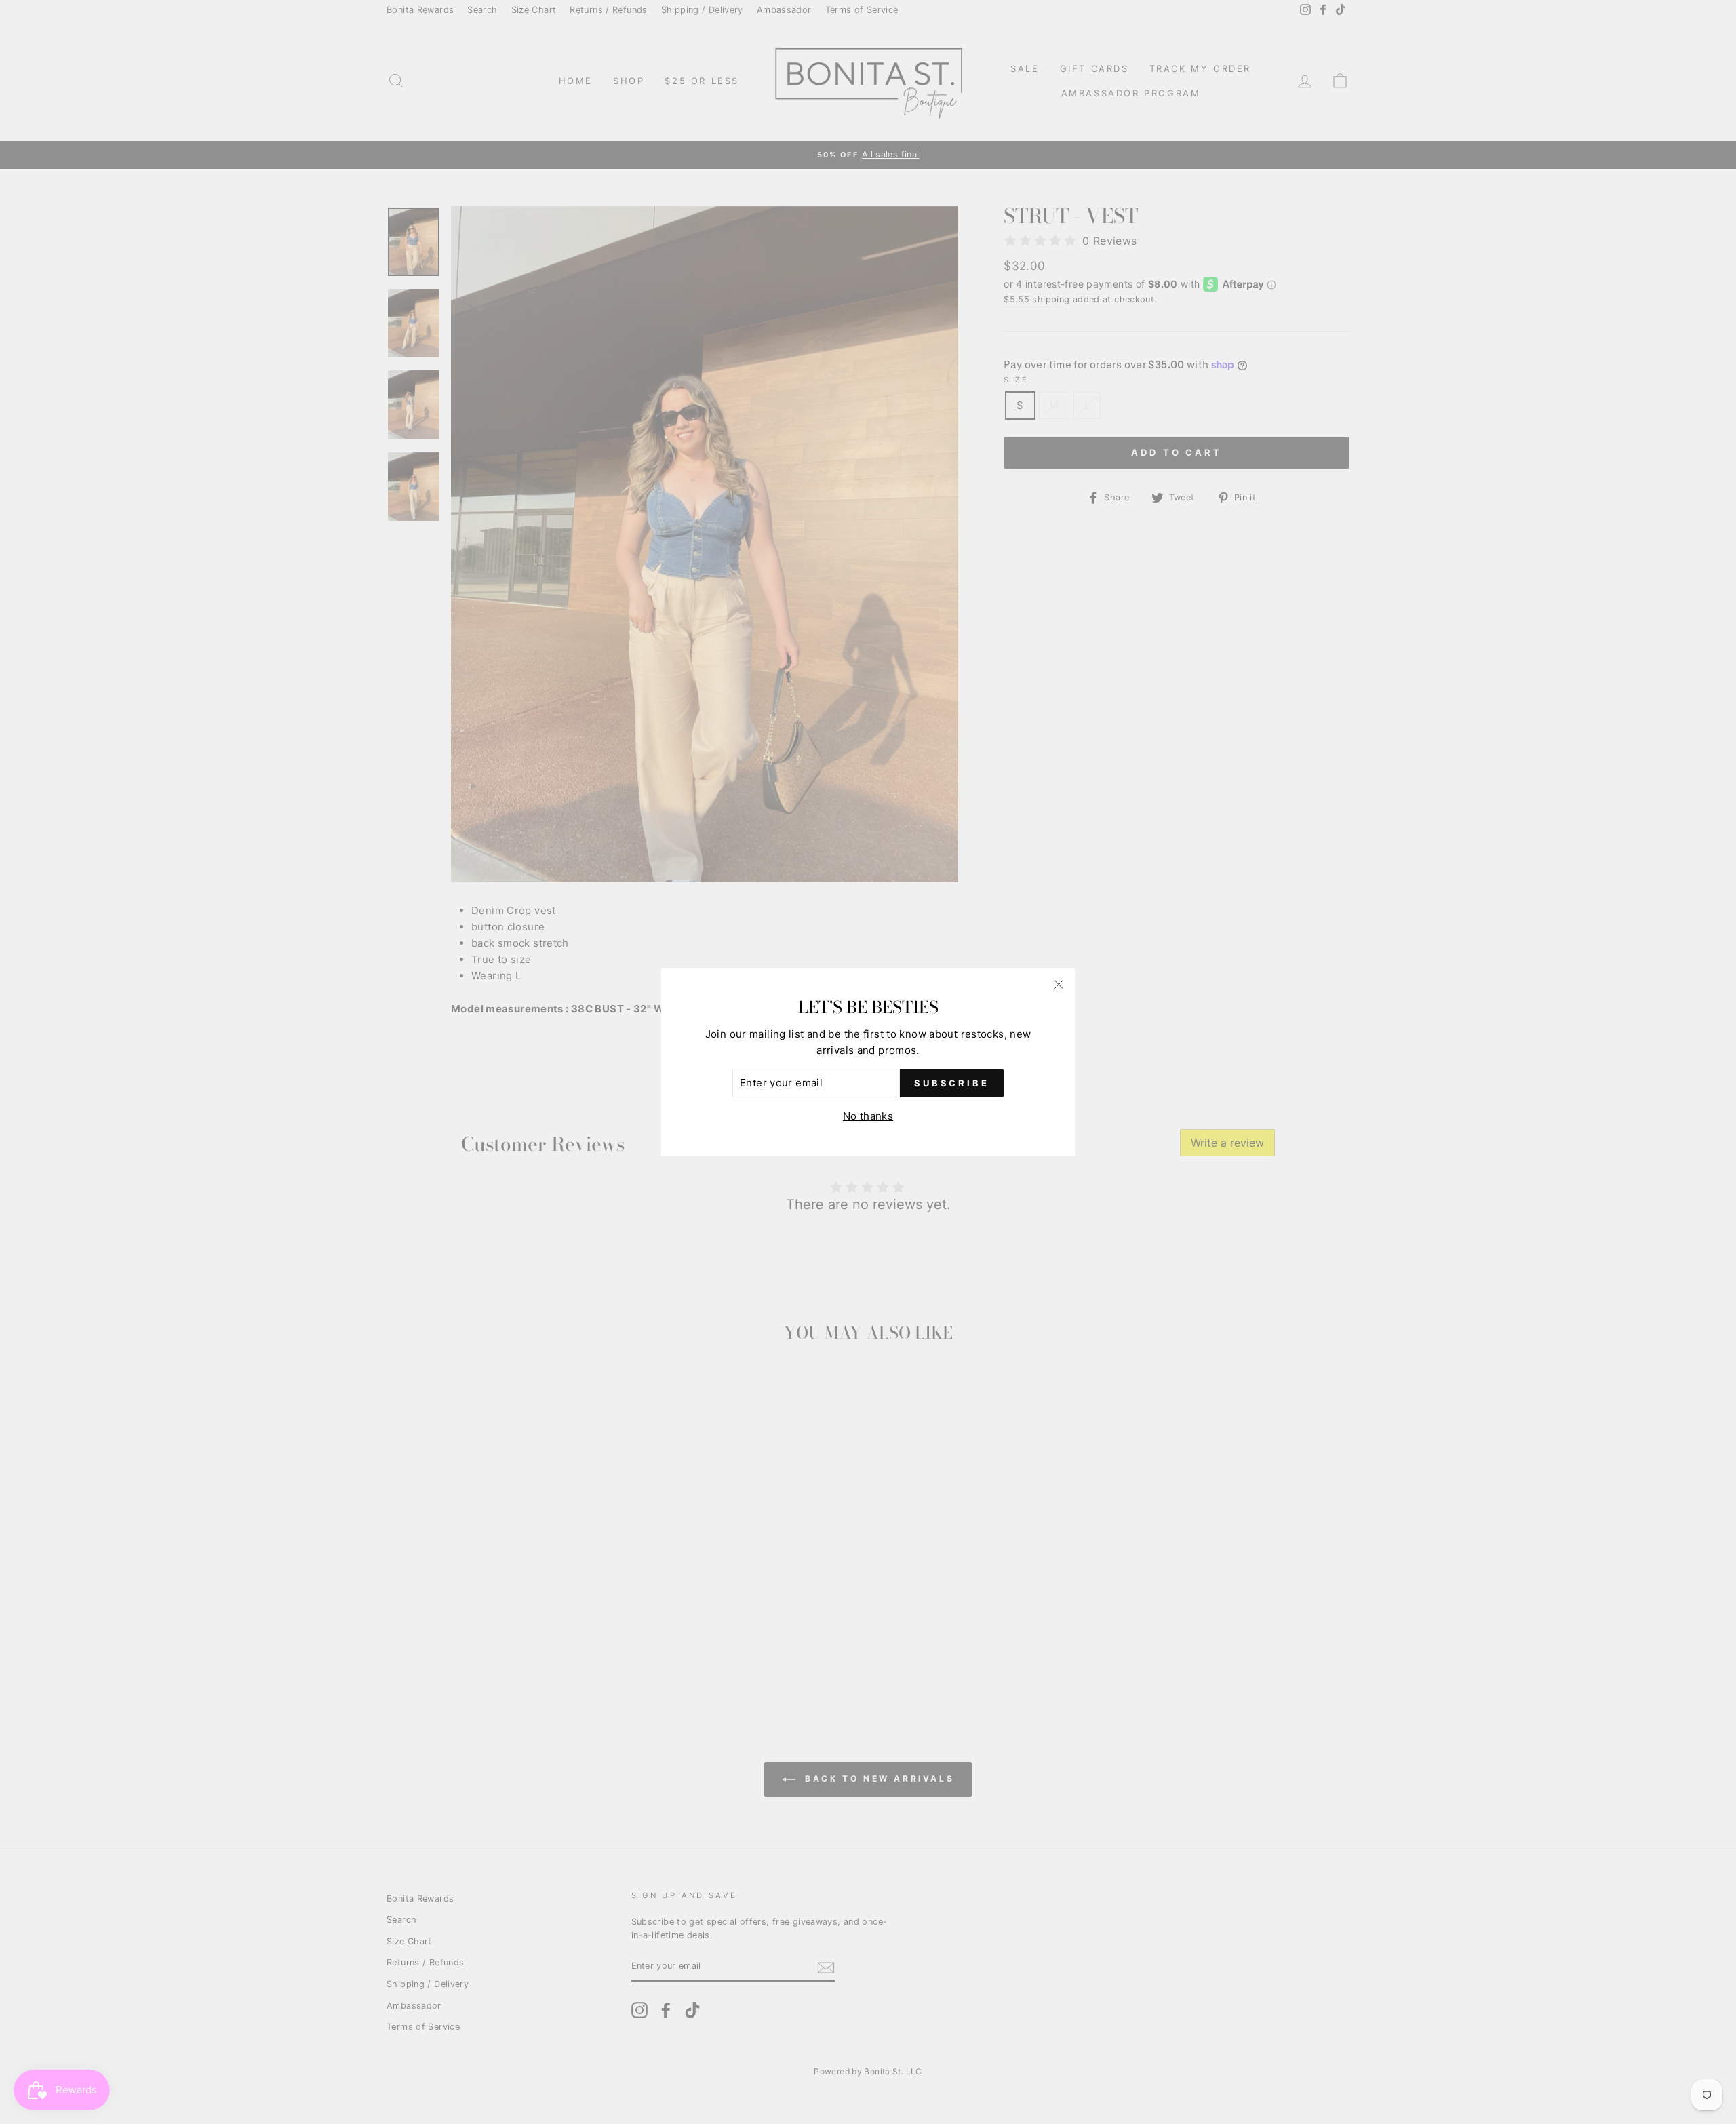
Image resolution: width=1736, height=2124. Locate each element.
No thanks (868, 1116)
